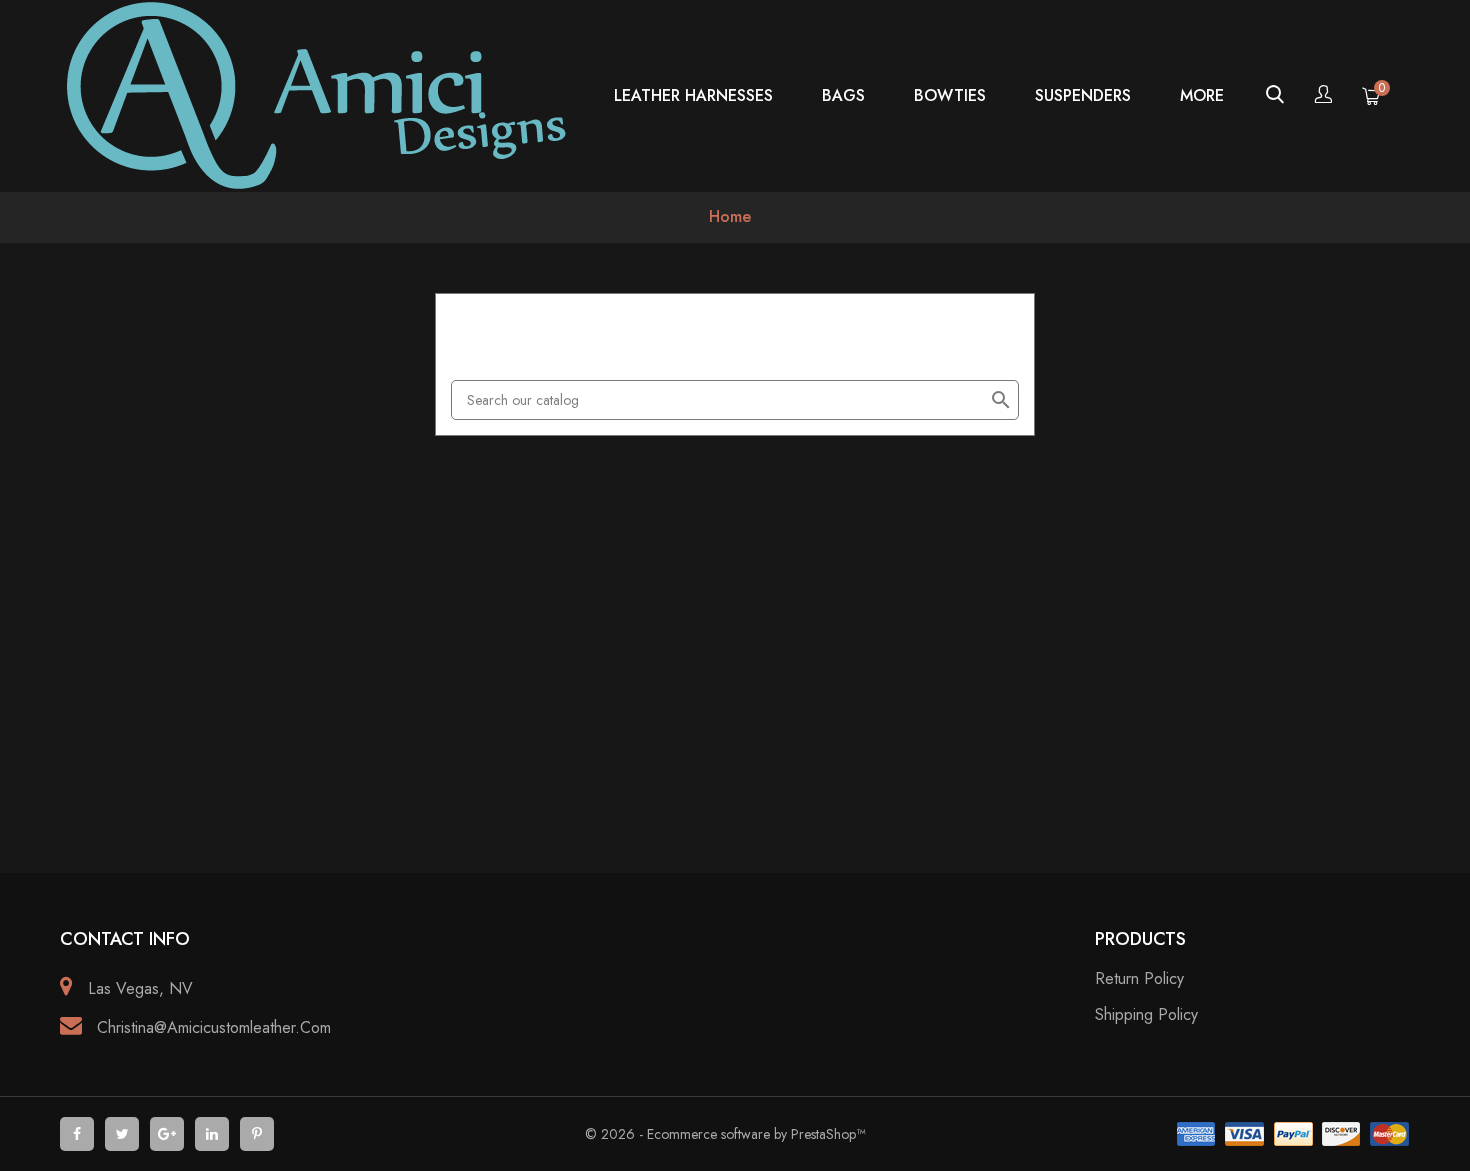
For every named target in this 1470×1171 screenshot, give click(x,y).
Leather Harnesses (693, 95)
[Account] (1323, 96)
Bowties (950, 95)
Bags (843, 95)
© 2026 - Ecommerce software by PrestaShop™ (725, 1134)
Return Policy (1139, 978)
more (1202, 95)
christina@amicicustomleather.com (214, 1027)
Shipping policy (1146, 1014)
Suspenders (1083, 95)
